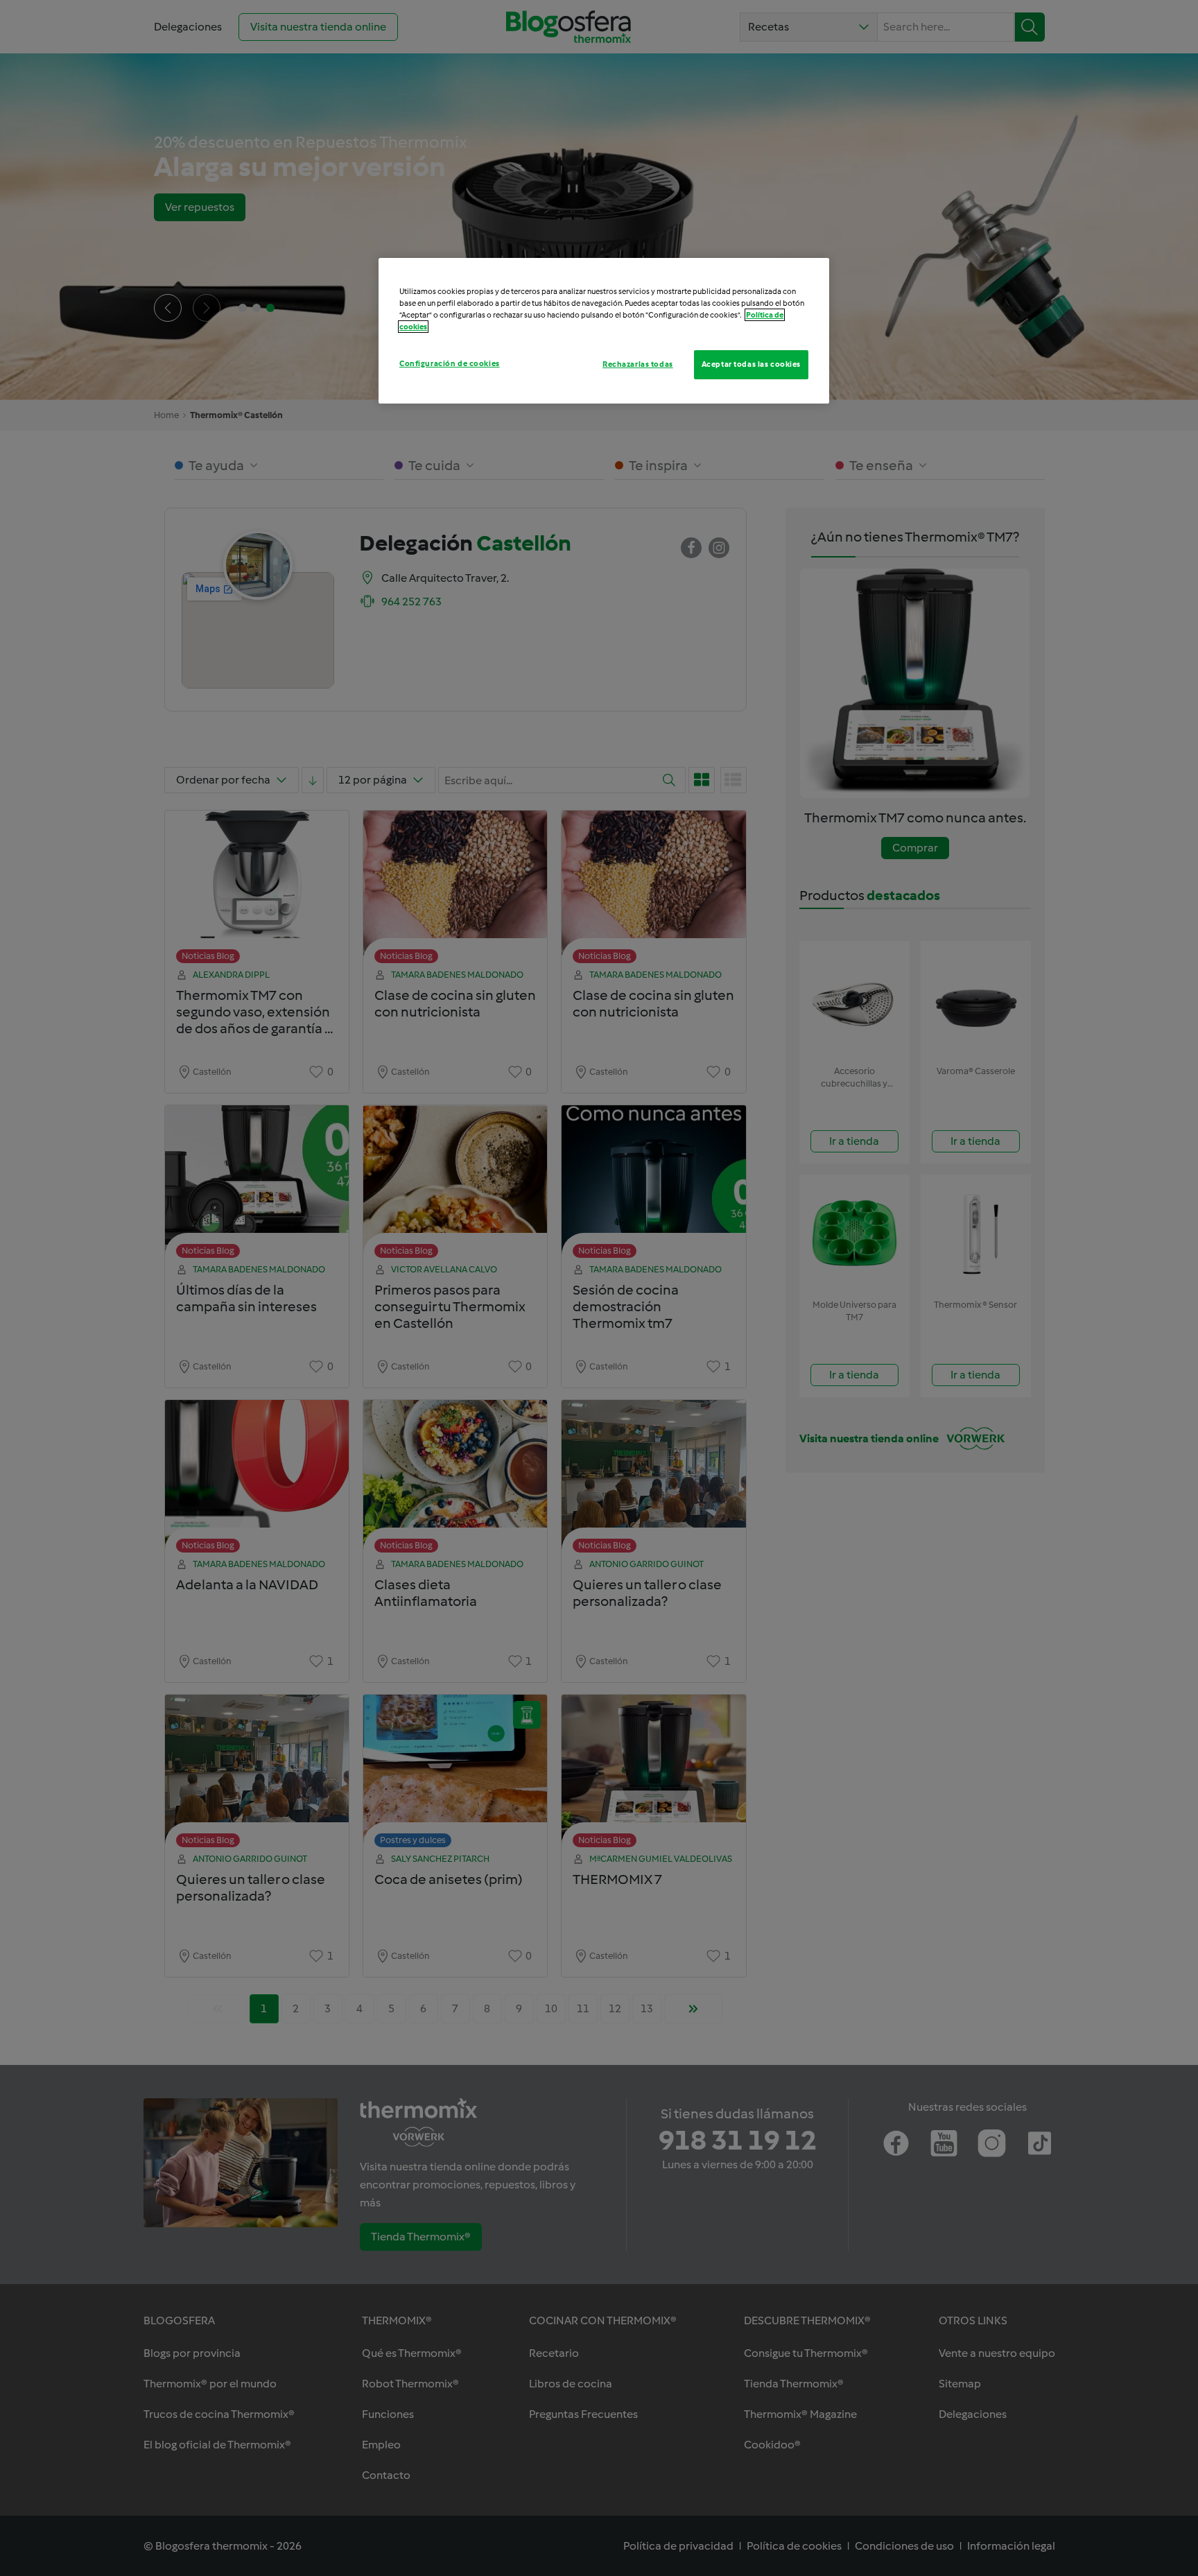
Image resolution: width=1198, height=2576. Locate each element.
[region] (604, 331)
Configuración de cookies (450, 363)
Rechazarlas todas (638, 364)
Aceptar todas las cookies (751, 364)
